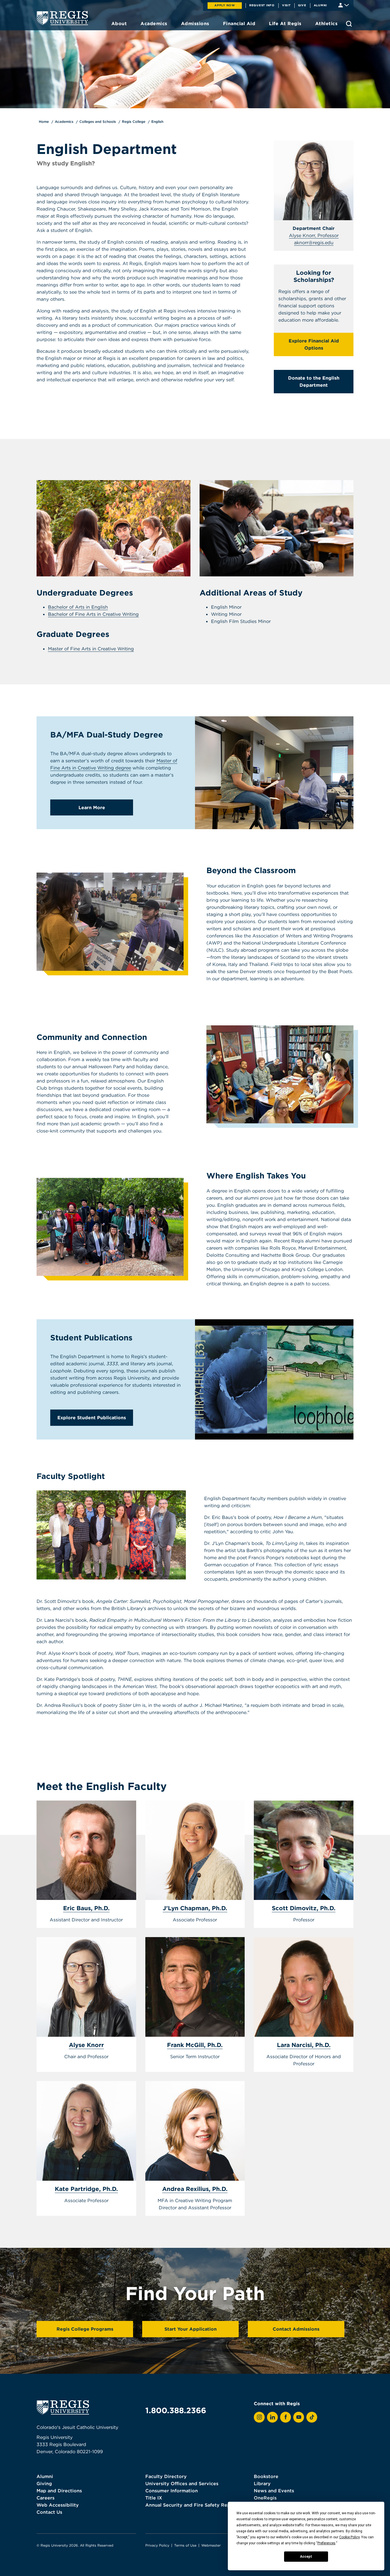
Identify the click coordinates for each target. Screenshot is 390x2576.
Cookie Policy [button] (349, 2537)
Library (262, 2483)
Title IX (154, 2498)
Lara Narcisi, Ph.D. (304, 2045)
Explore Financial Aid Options (314, 344)
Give (302, 5)
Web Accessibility (58, 2505)
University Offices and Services (182, 2483)
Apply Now (225, 5)
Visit (286, 5)
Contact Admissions (296, 2329)
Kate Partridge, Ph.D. (86, 2189)
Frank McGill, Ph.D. (195, 2045)
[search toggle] (349, 24)
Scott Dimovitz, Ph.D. (304, 1908)
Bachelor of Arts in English (78, 607)
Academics (64, 122)
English (157, 122)
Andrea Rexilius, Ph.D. (195, 2189)
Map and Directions (59, 2491)
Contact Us (49, 2512)
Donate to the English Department (314, 381)
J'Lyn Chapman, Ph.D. (195, 1908)
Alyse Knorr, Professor (314, 235)
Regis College (134, 122)
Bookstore (266, 2476)
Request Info (262, 5)
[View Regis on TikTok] (312, 2417)
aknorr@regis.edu (314, 242)
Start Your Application (191, 2329)
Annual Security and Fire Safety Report (191, 2505)
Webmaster (211, 2545)
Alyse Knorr (86, 2045)
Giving (44, 2483)
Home (44, 122)
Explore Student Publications (92, 1418)
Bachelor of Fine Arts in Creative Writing (93, 614)
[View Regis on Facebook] (286, 2417)
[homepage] (62, 18)
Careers (46, 2498)
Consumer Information (172, 2491)
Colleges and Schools (98, 122)
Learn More (92, 807)
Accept (306, 2557)
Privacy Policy (157, 2545)
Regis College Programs (85, 2329)
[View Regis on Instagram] (259, 2417)
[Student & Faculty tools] (344, 5)
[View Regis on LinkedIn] (272, 2417)
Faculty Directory (166, 2476)
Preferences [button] (326, 2543)
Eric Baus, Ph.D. (86, 1908)
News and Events (274, 2491)
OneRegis (265, 2498)
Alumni (320, 5)
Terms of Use (185, 2545)
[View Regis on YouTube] (299, 2417)
